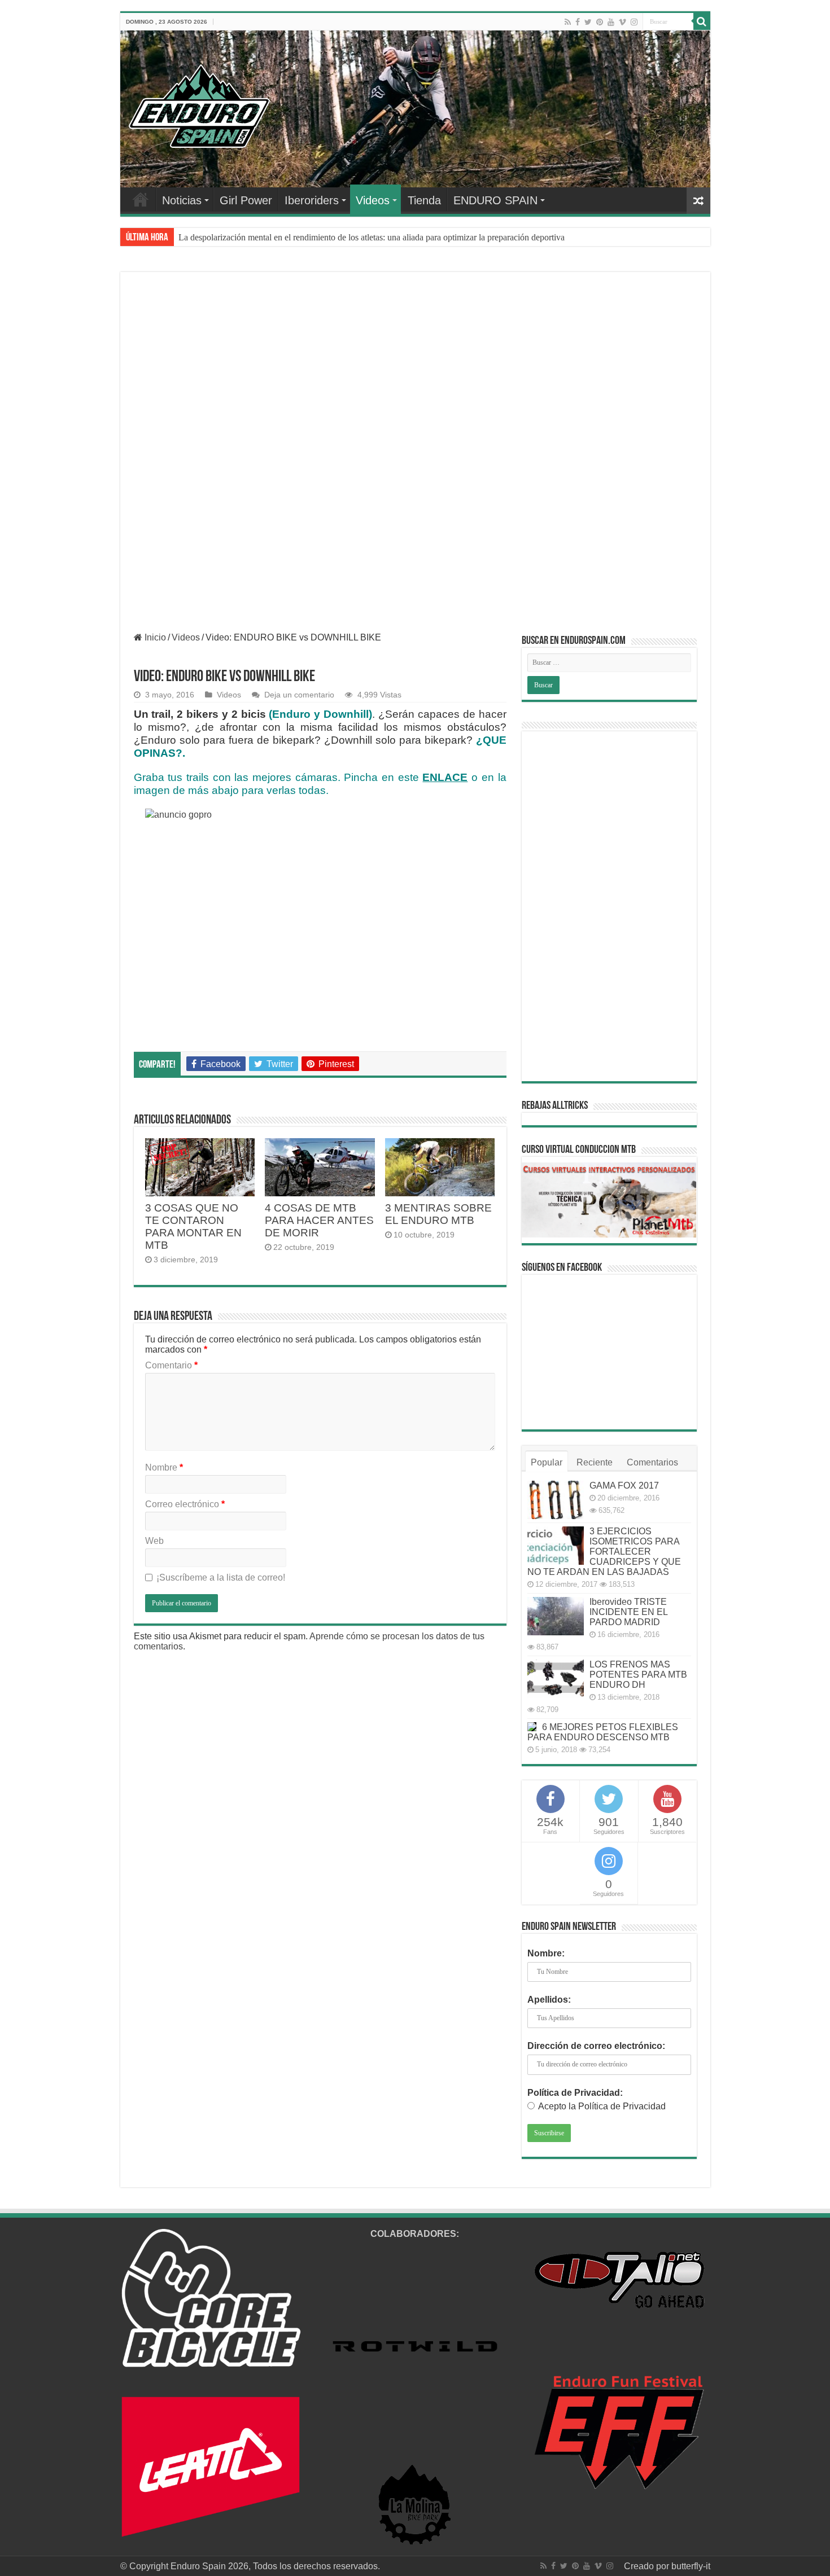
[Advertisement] (415, 370)
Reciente (595, 1462)
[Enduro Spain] (199, 104)
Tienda (424, 200)
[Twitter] (588, 22)
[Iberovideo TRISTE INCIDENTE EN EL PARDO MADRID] (556, 1616)
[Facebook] (578, 22)
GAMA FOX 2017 (624, 1486)
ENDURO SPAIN (495, 200)
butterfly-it (691, 2566)
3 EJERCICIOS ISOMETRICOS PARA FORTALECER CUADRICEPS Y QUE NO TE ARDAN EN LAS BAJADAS (604, 1552)
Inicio (154, 637)
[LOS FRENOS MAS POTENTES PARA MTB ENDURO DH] (556, 1679)
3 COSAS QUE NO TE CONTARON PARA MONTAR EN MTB (193, 1226)
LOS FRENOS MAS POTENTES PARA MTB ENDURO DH (638, 1675)
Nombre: (546, 1953)
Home (141, 199)
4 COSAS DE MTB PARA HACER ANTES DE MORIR (319, 1220)
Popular (547, 1462)
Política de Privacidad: (575, 2093)
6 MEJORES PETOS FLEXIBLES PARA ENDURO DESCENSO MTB (603, 1732)
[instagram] (634, 22)
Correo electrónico (185, 1504)
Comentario (171, 1365)
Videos (373, 200)
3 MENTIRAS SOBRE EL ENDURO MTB (438, 1214)
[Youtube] (611, 22)
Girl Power (246, 200)
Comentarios (652, 1462)
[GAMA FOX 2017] (556, 1500)
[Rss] (568, 22)
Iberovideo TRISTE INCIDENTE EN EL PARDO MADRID (628, 1612)
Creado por (648, 2566)
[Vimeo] (622, 22)
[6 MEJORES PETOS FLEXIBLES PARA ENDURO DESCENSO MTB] (532, 1727)
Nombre (164, 1467)
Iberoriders (312, 200)
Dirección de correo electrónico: (596, 2046)
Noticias (182, 200)
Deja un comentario (299, 695)
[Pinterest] (600, 22)
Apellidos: (549, 2000)
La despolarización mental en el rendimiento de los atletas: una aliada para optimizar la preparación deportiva (372, 237)
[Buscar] (702, 21)
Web (154, 1541)
